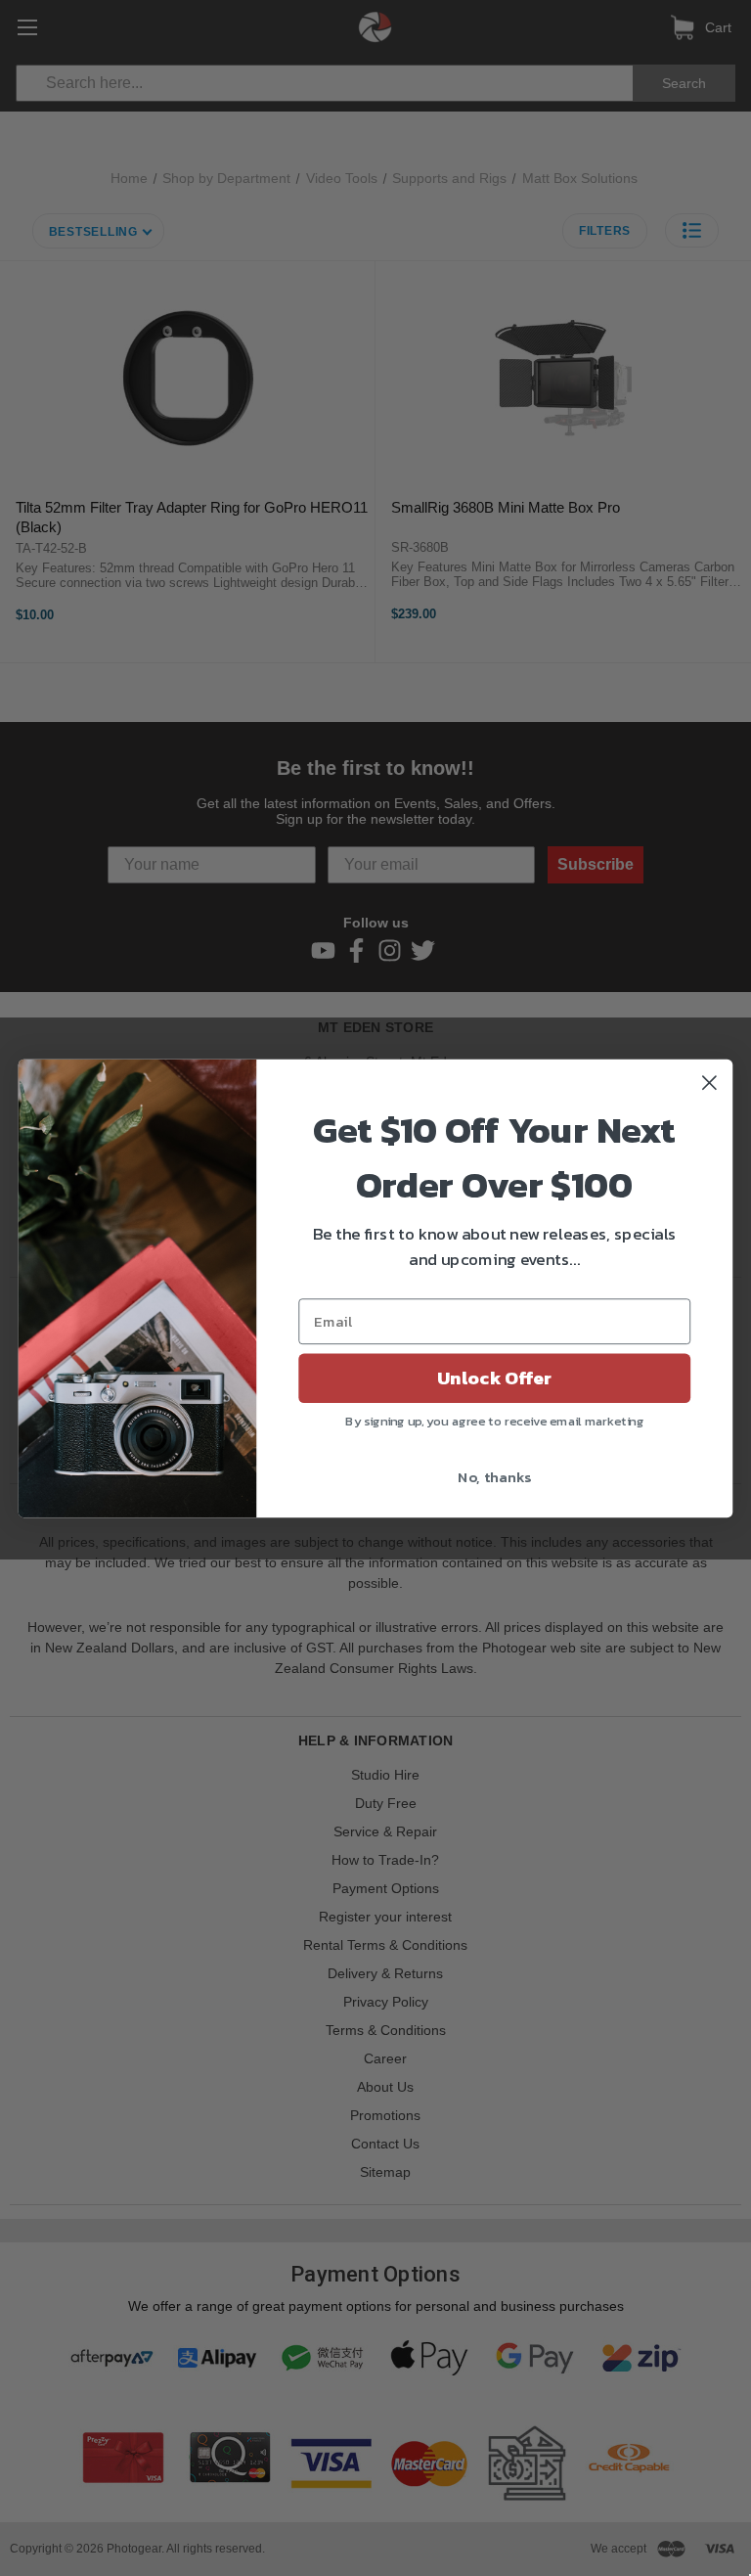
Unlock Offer (494, 1378)
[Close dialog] (709, 1083)
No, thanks (494, 1475)
